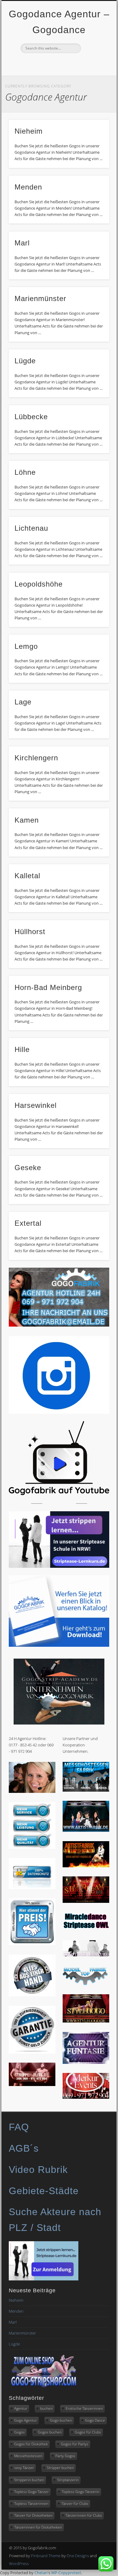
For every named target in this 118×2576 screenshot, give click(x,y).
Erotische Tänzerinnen (84, 2408)
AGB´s (24, 2148)
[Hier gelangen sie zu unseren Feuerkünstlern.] (86, 1866)
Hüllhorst (30, 932)
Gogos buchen (50, 2432)
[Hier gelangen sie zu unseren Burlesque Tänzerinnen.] (86, 1901)
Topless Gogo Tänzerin (80, 2492)
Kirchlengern (36, 758)
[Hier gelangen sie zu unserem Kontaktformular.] (32, 1791)
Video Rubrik (38, 2170)
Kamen (27, 820)
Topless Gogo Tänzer (31, 2492)
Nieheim (29, 131)
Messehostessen (28, 2456)
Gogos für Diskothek (31, 2444)
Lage (23, 702)
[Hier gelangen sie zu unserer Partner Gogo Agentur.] (86, 2021)
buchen (46, 2408)
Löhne (25, 472)
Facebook (52, 63)
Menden (28, 187)
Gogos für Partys (75, 2444)
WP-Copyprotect (66, 2573)
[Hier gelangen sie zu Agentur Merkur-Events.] (86, 2097)
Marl (22, 243)
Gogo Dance (95, 2420)
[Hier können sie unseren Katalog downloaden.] (59, 1645)
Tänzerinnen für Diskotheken (38, 2527)
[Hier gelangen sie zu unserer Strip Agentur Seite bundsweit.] (32, 2084)
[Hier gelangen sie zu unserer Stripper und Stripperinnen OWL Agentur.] (86, 1929)
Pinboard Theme (46, 2556)
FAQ (19, 2127)
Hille (22, 1049)
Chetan (41, 2573)
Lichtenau (31, 528)
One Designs (78, 2556)
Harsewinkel (36, 1105)
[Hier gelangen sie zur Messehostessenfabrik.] (86, 1790)
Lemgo (26, 646)
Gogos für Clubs (88, 2432)
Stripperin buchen (29, 2480)
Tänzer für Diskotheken (33, 2515)
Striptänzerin (68, 2480)
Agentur (21, 2408)
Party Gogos (65, 2456)
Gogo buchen (61, 2420)
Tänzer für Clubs (75, 2504)
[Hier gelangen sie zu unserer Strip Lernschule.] (86, 1955)
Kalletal (27, 876)
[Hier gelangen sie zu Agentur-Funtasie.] (86, 2062)
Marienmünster (40, 298)
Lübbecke (31, 417)
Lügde (25, 361)
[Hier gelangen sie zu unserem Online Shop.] (44, 2387)
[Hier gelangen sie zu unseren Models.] (86, 1984)
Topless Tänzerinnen (31, 2504)
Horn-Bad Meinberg (48, 987)
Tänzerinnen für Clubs (84, 2515)
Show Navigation (94, 54)
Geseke (28, 1168)
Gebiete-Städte (44, 2191)
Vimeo (64, 63)
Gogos (20, 2432)
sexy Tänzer (24, 2468)
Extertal (28, 1223)
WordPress (19, 2564)
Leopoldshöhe (39, 584)
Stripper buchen (60, 2468)
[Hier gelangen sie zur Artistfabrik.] (86, 1830)
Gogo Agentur (26, 2420)
